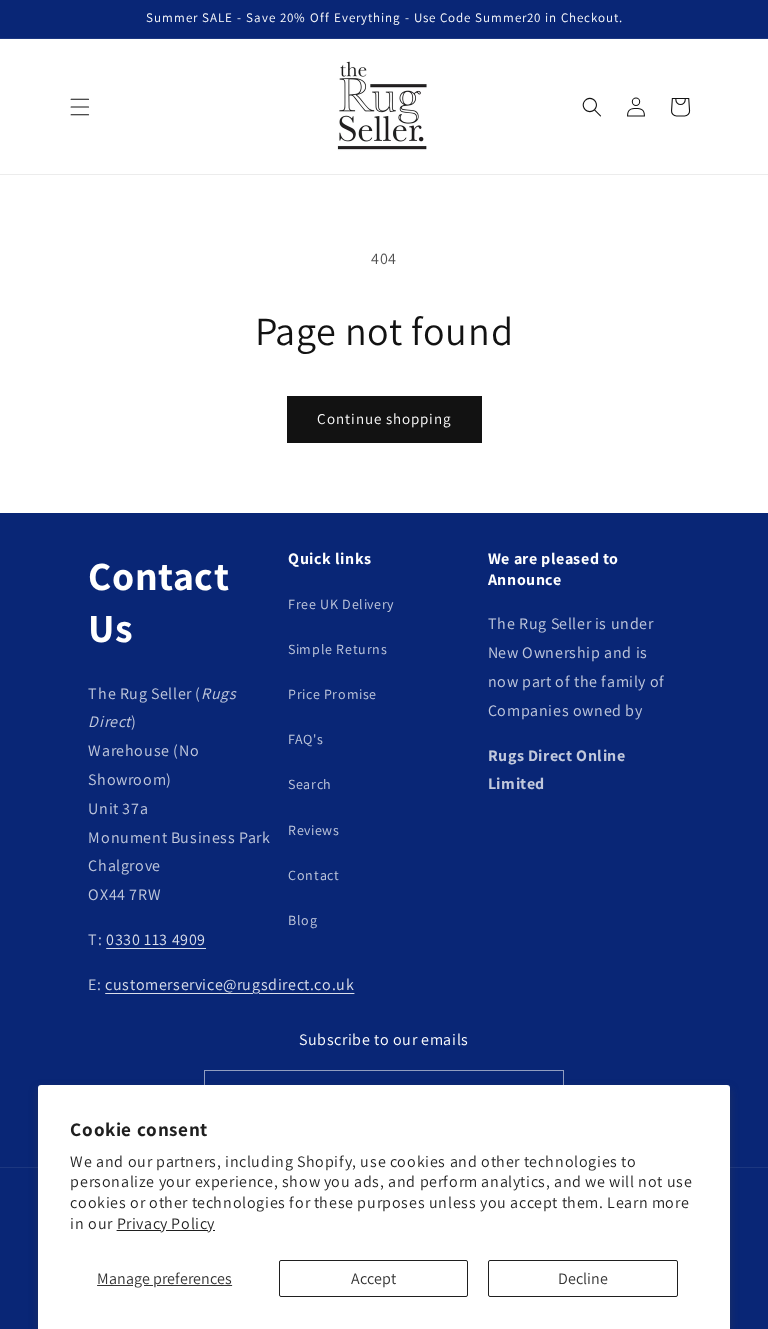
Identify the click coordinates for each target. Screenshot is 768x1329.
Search (310, 784)
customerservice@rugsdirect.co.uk (229, 984)
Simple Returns (337, 649)
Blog (302, 920)
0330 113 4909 (156, 939)
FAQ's (305, 739)
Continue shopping (384, 418)
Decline (583, 1278)
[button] (80, 107)
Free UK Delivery (341, 604)
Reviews (313, 830)
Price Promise (332, 694)
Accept (373, 1278)
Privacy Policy (166, 1223)
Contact (313, 875)
